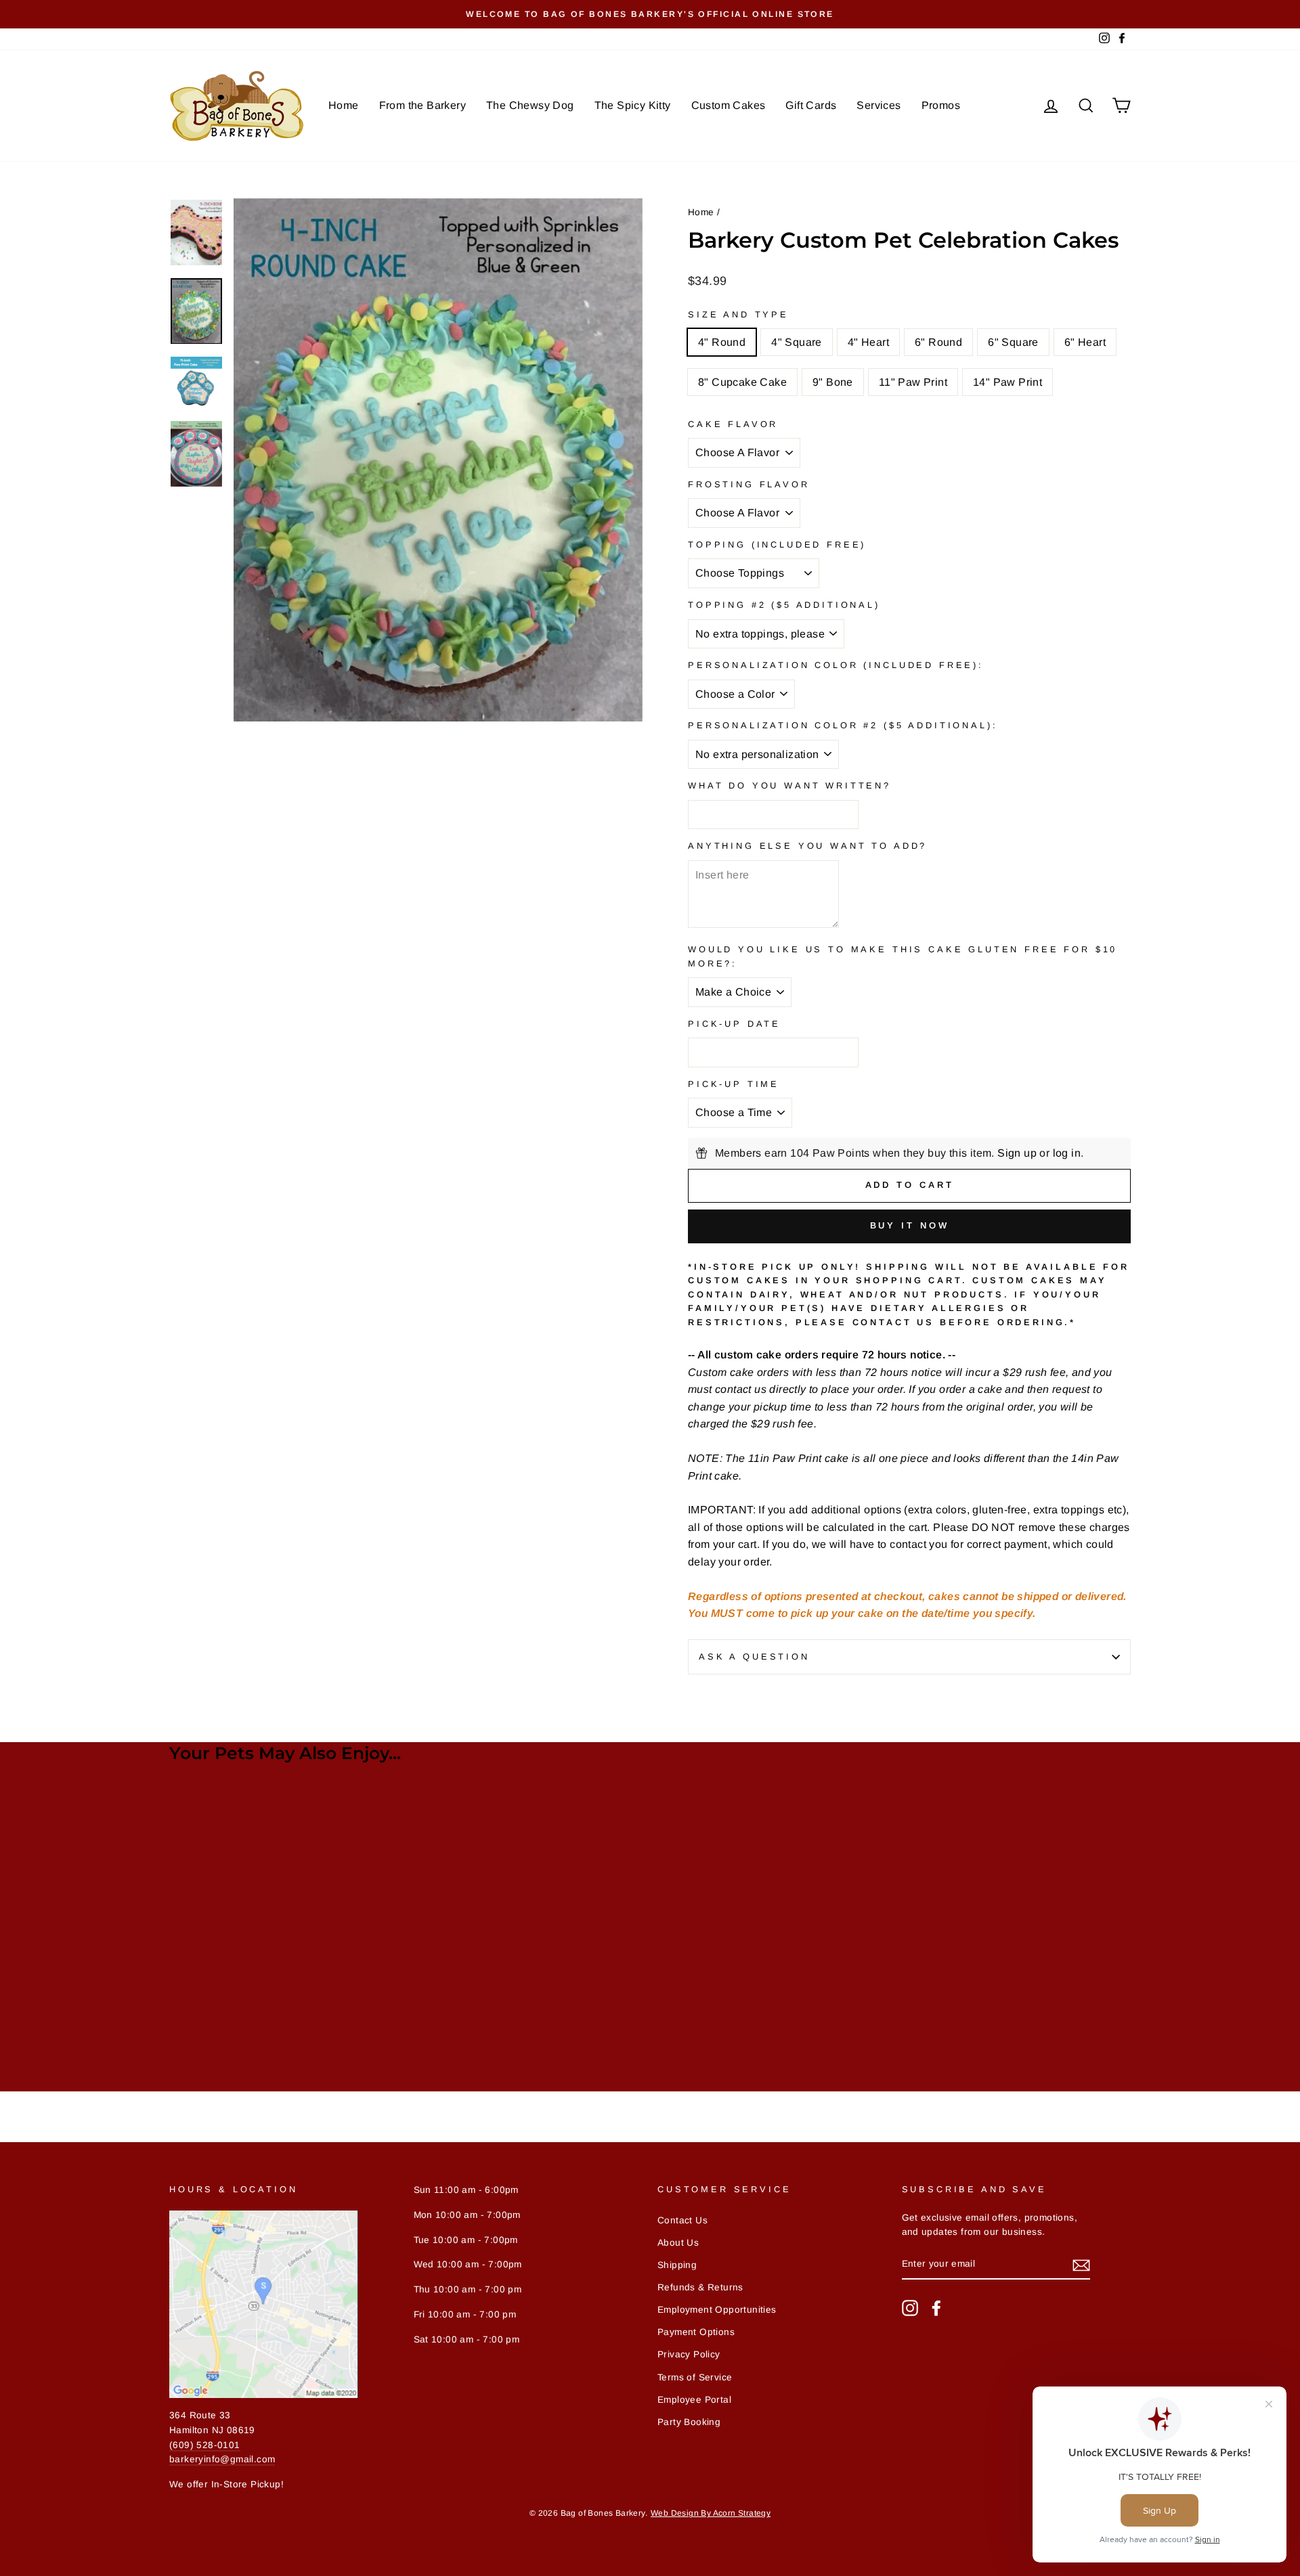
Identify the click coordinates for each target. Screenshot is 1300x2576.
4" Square (797, 342)
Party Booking (689, 2422)
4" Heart (868, 342)
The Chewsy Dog (530, 105)
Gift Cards (811, 105)
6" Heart (1085, 342)
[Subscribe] (1081, 2265)
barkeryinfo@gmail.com (222, 2459)
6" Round (938, 342)
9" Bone (833, 382)
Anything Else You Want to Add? (807, 846)
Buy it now (910, 1225)
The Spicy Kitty (633, 105)
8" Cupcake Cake (742, 382)
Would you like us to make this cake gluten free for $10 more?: (903, 956)
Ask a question (754, 1657)
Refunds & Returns (700, 2287)
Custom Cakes (729, 105)
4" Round (722, 342)
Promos (941, 105)
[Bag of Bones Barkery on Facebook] (936, 2308)
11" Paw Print (913, 382)
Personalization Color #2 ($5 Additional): (843, 725)
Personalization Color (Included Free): (836, 665)
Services (879, 105)
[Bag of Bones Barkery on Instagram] (910, 2308)
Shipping (677, 2265)
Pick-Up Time (734, 1084)
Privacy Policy (689, 2354)
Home (344, 105)
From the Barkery (422, 105)
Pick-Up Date (734, 1024)
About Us (678, 2243)
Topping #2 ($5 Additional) (784, 605)
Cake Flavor (733, 424)
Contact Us (682, 2220)
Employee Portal (694, 2400)
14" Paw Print (1007, 382)
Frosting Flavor (749, 484)
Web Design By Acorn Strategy (711, 2513)
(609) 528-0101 (205, 2445)
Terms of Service (695, 2377)
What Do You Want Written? (789, 785)
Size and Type (738, 314)
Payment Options (696, 2332)
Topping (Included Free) (777, 545)
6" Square (1013, 342)
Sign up (1017, 1153)
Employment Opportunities (717, 2310)
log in (1067, 1153)
